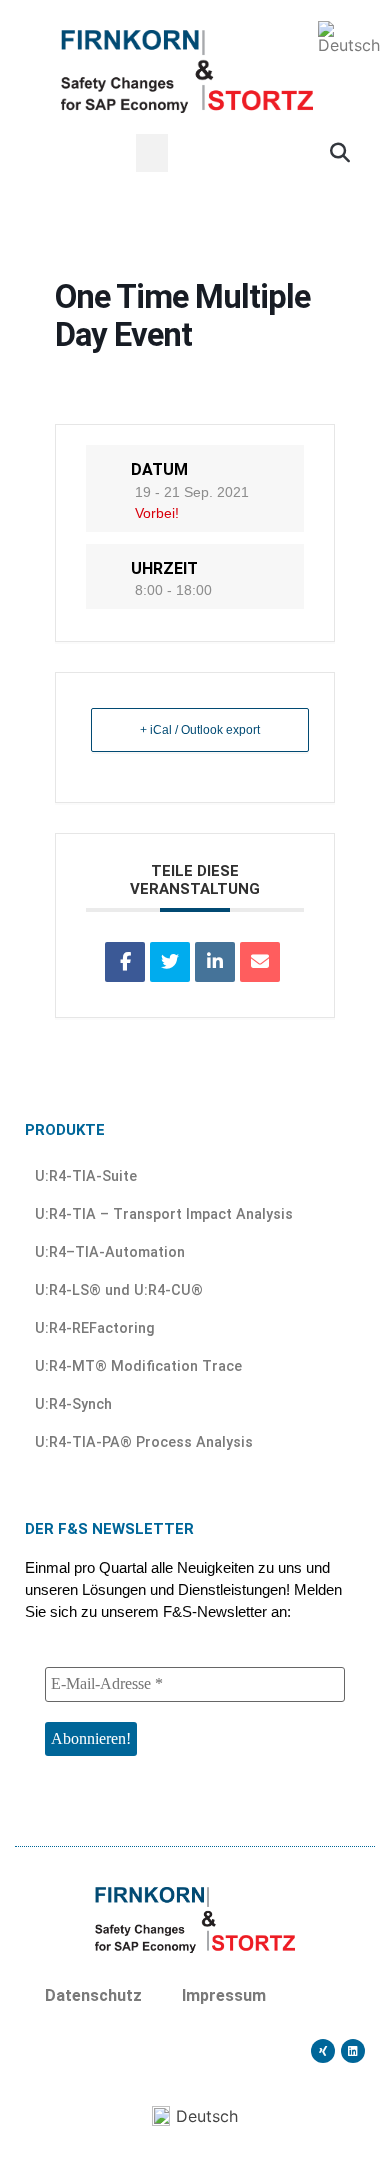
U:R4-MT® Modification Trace (138, 1366)
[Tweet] (170, 962)
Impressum (224, 1995)
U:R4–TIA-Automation (110, 1252)
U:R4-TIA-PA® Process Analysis (144, 1442)
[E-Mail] (260, 962)
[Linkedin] (353, 2051)
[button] (152, 153)
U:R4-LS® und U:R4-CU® (119, 1290)
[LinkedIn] (215, 962)
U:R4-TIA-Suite (86, 1176)
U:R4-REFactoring (95, 1328)
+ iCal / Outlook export (200, 730)
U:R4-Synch (73, 1404)
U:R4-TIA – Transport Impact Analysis (164, 1214)
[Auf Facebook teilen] (125, 962)
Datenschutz (93, 1995)
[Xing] (323, 2051)
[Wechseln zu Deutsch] (349, 37)
